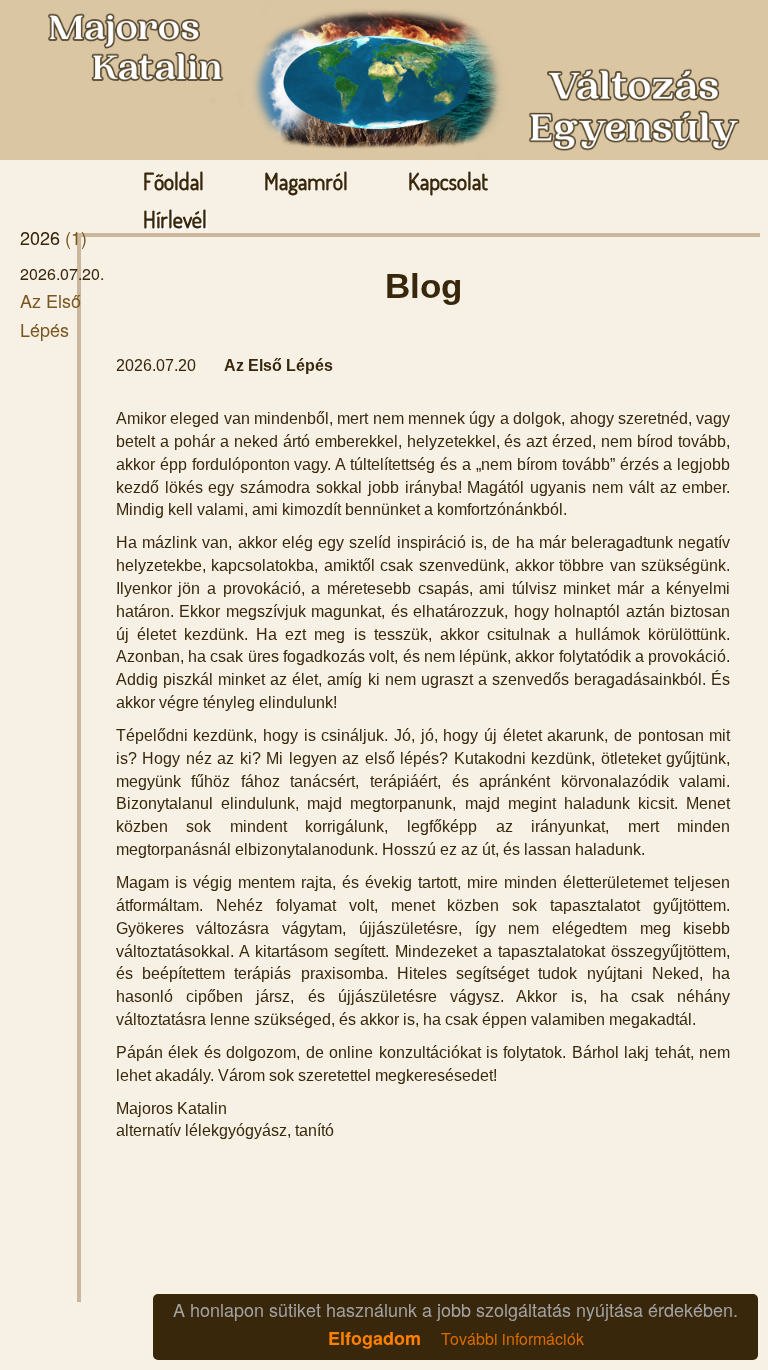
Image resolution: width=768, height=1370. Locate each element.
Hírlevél (175, 219)
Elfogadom (374, 1338)
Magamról (306, 181)
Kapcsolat (448, 181)
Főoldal (173, 181)
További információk (512, 1338)
